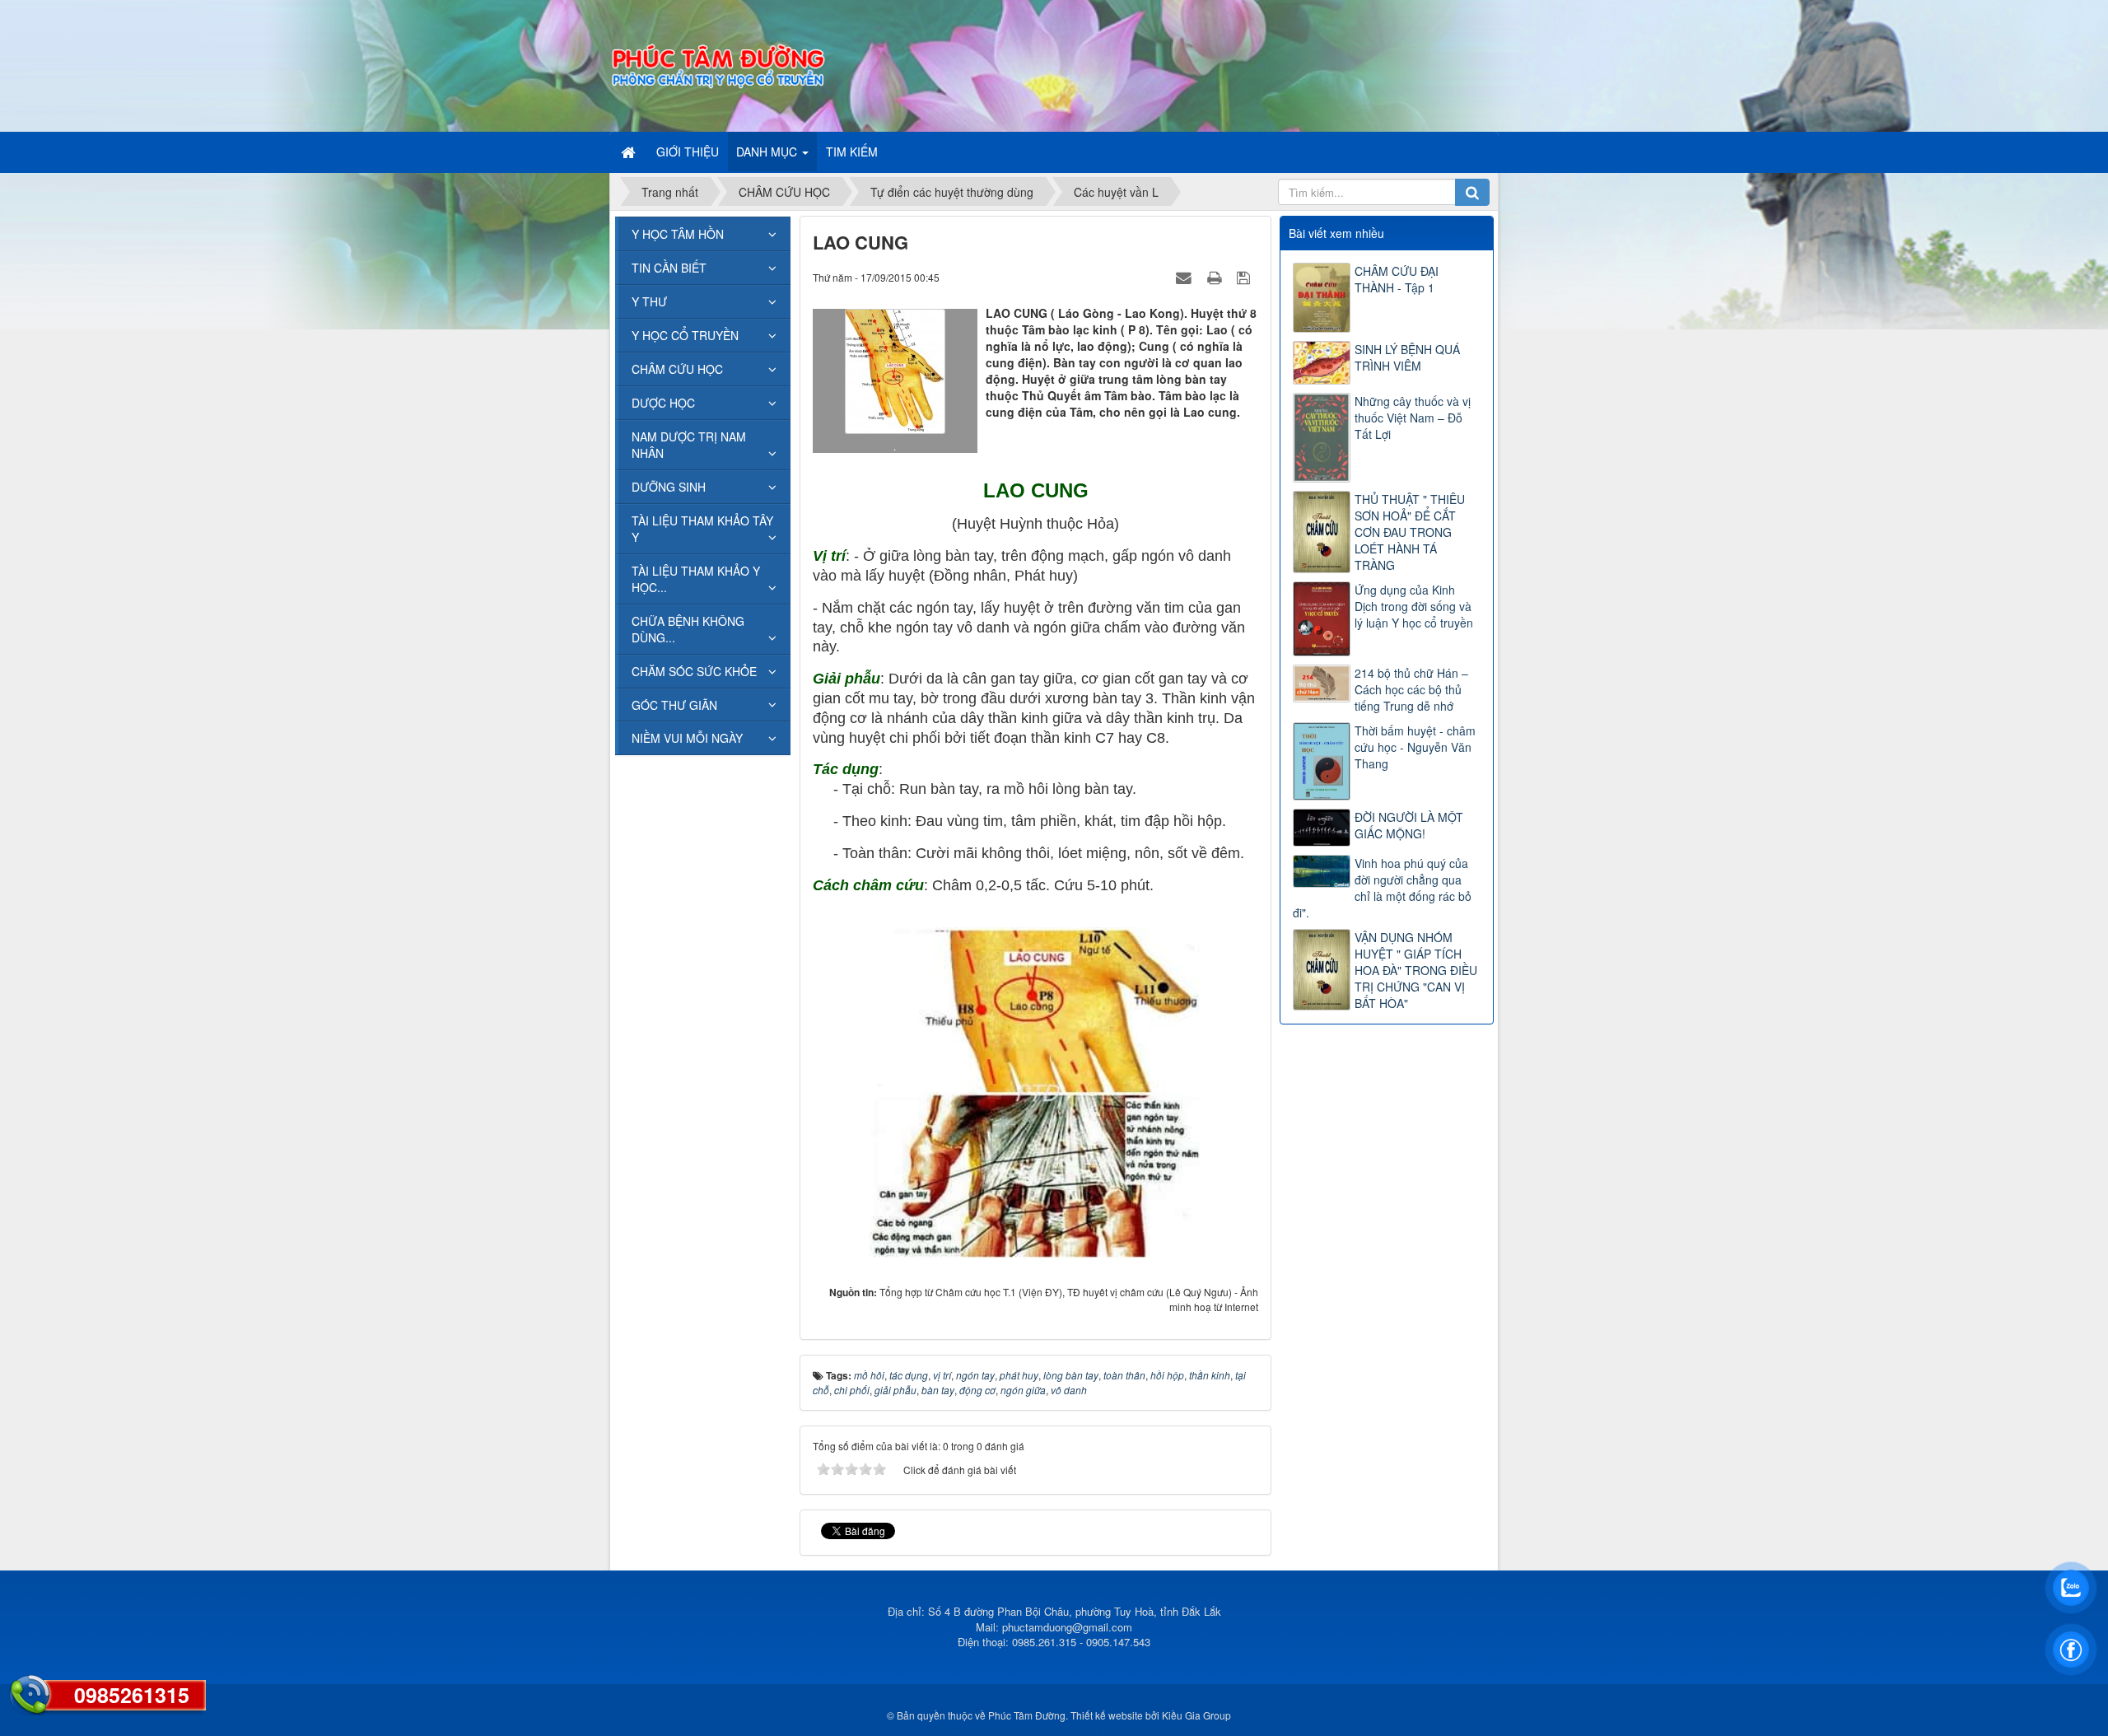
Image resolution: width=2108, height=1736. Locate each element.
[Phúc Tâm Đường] (717, 64)
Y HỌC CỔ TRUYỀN (685, 335)
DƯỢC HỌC (663, 403)
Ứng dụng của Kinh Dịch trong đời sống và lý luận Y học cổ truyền (1414, 606)
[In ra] (1216, 277)
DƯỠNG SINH (669, 487)
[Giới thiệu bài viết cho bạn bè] (1186, 277)
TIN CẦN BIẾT (669, 268)
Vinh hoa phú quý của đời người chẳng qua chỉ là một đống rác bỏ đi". (1382, 888)
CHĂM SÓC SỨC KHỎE (694, 671)
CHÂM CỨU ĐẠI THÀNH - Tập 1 (1397, 279)
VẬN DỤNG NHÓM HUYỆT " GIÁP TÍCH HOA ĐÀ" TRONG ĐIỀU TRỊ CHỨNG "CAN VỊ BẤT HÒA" (1416, 970)
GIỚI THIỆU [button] (688, 152)
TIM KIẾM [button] (852, 152)
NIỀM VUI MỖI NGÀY (687, 738)
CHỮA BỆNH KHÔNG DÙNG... (688, 629)
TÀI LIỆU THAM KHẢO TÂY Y (702, 529)
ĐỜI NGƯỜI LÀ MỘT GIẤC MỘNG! (1409, 825)
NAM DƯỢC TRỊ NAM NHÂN (689, 445)
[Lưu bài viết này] (1245, 277)
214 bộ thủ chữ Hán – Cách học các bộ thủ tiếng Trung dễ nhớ (1411, 689)
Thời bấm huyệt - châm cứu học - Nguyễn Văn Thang (1415, 747)
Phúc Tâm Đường (1027, 1715)
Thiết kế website (1107, 1715)
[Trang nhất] (630, 152)
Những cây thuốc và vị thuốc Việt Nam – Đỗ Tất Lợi (1413, 418)
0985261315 (132, 1695)
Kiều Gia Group (1196, 1715)
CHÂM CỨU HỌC (677, 369)
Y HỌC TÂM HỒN (678, 234)
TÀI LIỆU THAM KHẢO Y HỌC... (696, 579)
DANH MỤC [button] (768, 152)
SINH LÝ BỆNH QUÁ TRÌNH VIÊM (1407, 357)
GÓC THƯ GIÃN (674, 705)
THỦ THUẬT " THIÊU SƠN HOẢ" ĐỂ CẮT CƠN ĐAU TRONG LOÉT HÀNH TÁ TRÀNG (1410, 532)
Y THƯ (649, 301)
